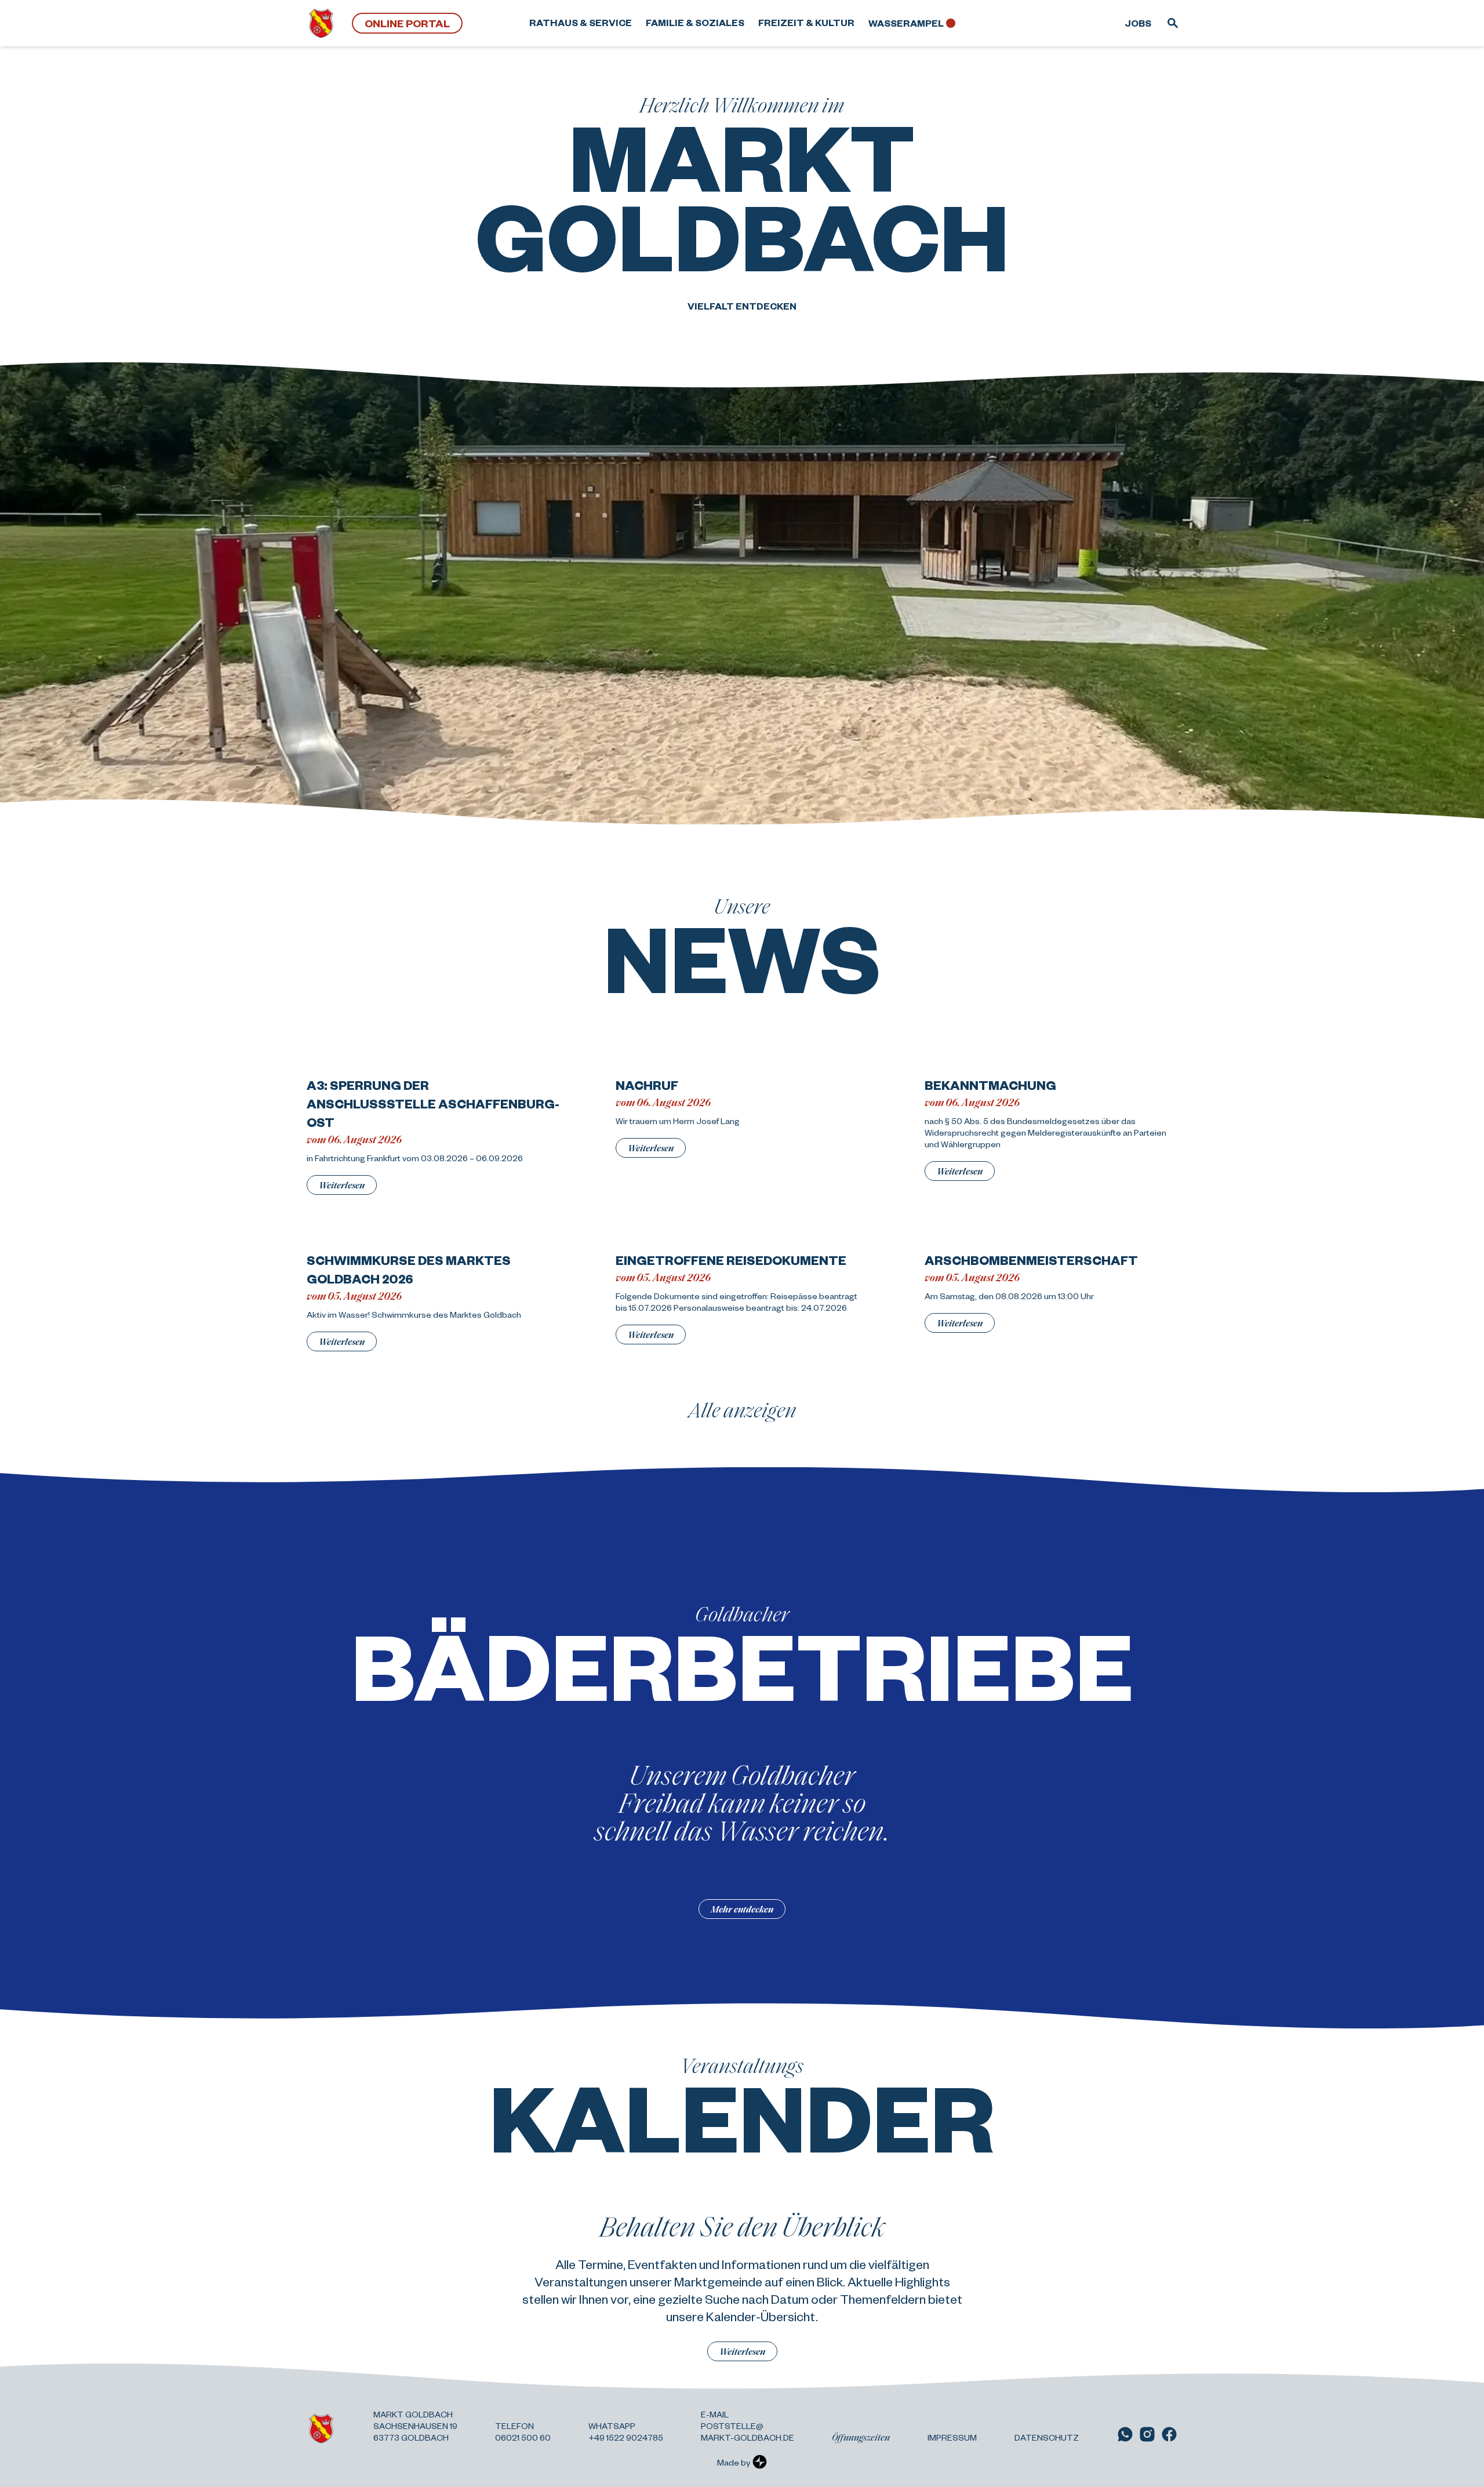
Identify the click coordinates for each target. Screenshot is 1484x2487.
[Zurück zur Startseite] (321, 23)
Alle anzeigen (742, 1409)
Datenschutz (1047, 2437)
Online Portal (407, 23)
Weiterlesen (342, 1185)
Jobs (1138, 23)
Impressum (952, 2437)
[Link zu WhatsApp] (1125, 2434)
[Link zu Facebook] (1169, 2434)
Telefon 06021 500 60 (523, 2431)
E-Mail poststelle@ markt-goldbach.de (748, 2426)
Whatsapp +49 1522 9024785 (626, 2431)
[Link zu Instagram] (1147, 2434)
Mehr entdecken (742, 1909)
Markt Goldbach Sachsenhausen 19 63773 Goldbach (415, 2426)
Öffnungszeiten (861, 2437)
